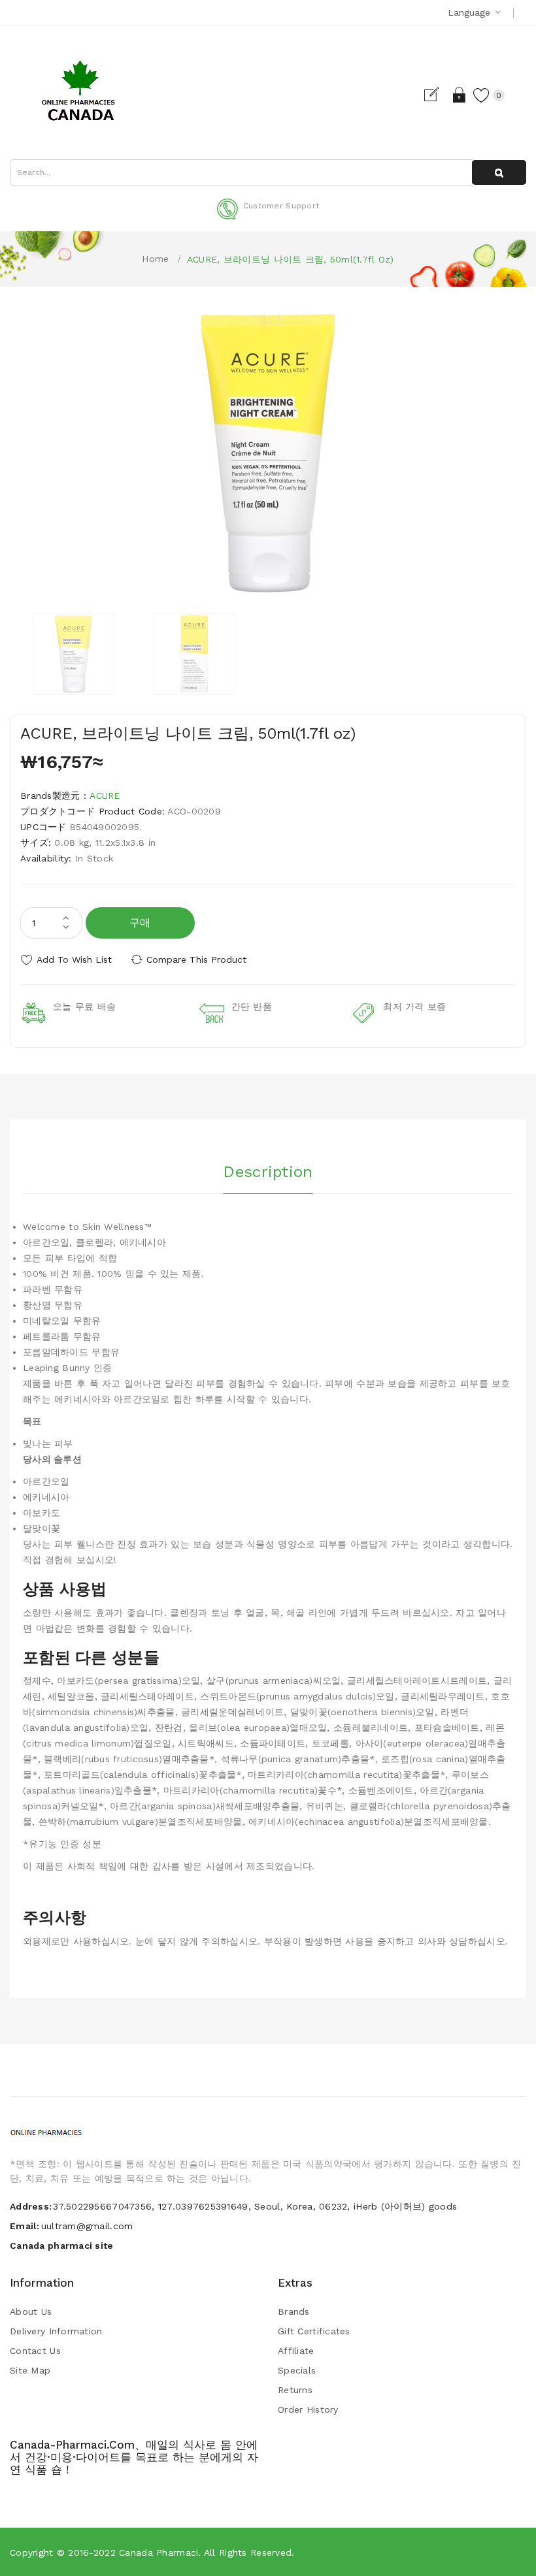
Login (460, 95)
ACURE (105, 796)
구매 (140, 923)
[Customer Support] (268, 217)
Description (268, 1172)
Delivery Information (56, 2331)
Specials (297, 2370)
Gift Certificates (314, 2331)
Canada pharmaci (159, 2552)
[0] (482, 95)
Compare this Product (196, 959)
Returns (295, 2390)
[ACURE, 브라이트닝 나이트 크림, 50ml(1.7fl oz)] (74, 654)
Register (437, 95)
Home (155, 259)
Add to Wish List (74, 959)
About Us (31, 2311)
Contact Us (35, 2351)
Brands (294, 2311)
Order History (308, 2409)
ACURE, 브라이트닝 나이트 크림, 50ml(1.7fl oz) (291, 259)
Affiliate (296, 2351)
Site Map (30, 2370)
